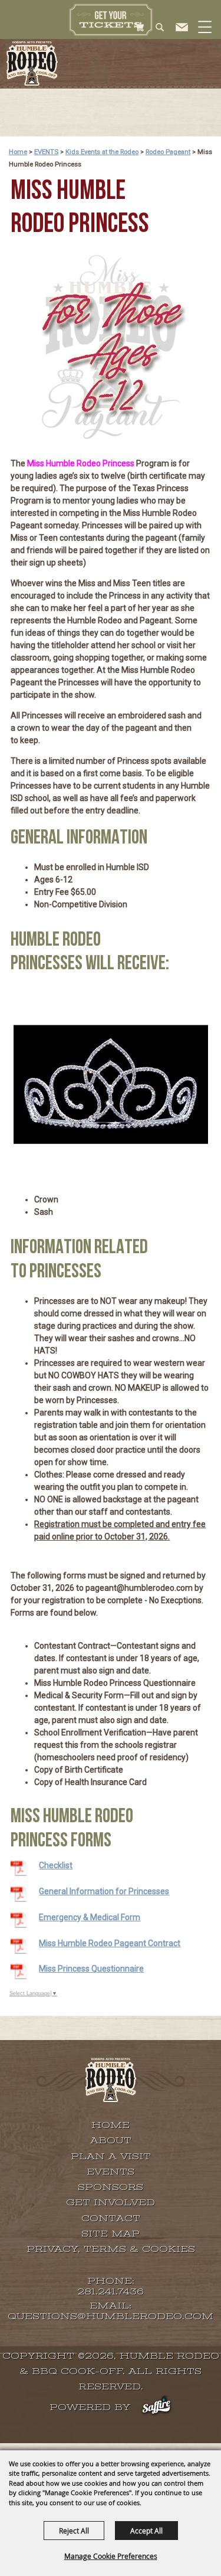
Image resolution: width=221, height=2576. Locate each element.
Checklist (56, 1865)
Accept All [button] (146, 2531)
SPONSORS (111, 2187)
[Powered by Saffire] (156, 2407)
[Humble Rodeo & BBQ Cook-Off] (32, 63)
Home (18, 152)
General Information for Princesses (104, 1891)
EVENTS (46, 152)
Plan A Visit (111, 2156)
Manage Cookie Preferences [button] (111, 2556)
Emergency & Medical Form (90, 1917)
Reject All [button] (74, 2531)
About (111, 2140)
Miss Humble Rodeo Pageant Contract (110, 1943)
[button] (204, 40)
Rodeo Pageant (168, 152)
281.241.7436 (111, 2292)
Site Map (111, 2234)
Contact (111, 2218)
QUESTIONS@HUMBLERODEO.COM (111, 2317)
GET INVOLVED (111, 2202)
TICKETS (111, 19)
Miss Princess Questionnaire (91, 1969)
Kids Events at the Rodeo (102, 152)
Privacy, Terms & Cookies (111, 2249)
